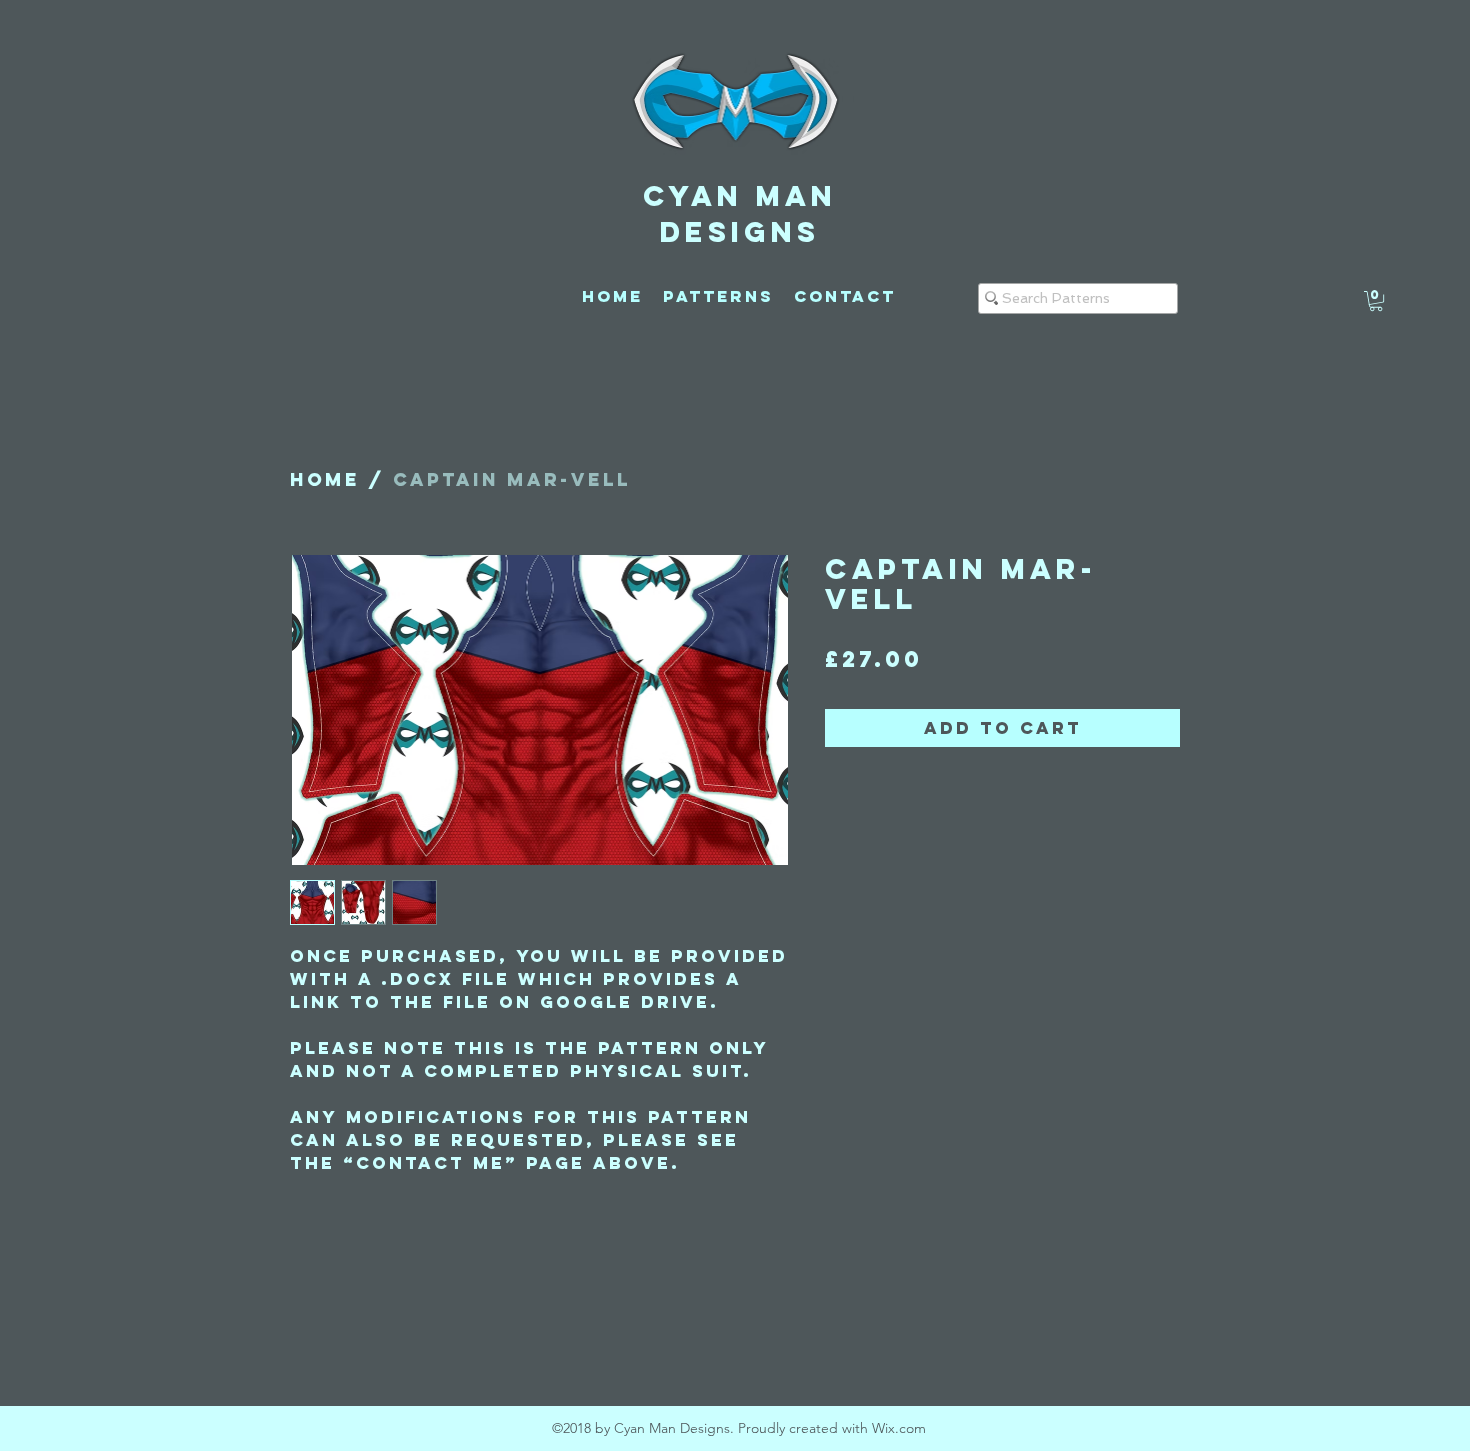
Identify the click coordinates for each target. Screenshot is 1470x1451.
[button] (1376, 301)
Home (325, 479)
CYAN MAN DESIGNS (740, 214)
